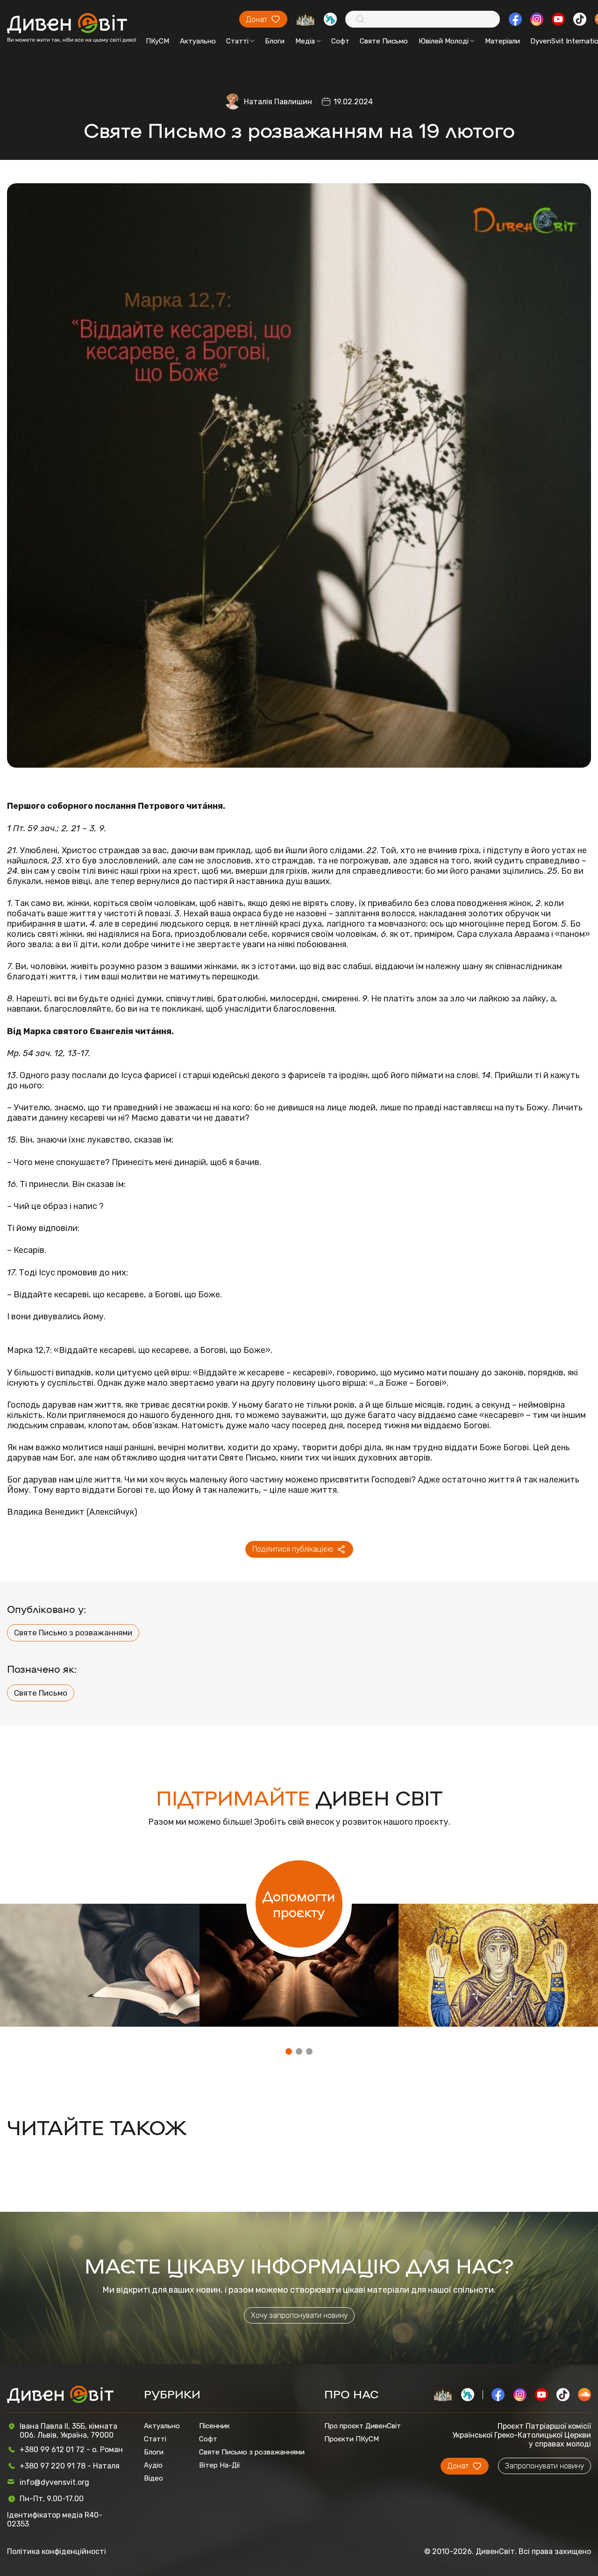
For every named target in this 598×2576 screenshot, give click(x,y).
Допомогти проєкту (299, 1904)
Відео (153, 2478)
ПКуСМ (157, 41)
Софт (340, 41)
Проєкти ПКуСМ (352, 2439)
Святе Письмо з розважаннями (73, 1633)
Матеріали (502, 41)
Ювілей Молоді (444, 41)
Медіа (305, 41)
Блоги (275, 41)
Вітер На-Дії (220, 2465)
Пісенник (214, 2426)
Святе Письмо (384, 41)
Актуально (198, 41)
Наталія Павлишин (278, 102)
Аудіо (153, 2465)
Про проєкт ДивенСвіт (363, 2426)
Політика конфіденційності (57, 2551)
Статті (237, 41)
